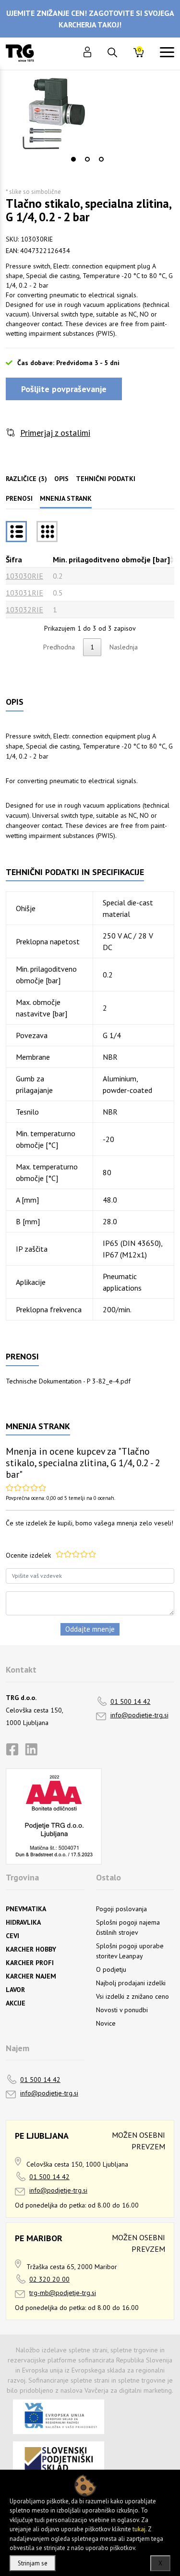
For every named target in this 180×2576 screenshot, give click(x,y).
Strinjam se (33, 2563)
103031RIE (24, 593)
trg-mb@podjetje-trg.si (63, 2293)
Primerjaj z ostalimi (55, 433)
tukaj (139, 2529)
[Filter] (47, 532)
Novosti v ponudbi (122, 2010)
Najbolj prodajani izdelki (131, 1983)
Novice (106, 2023)
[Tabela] (16, 532)
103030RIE (24, 576)
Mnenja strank (66, 498)
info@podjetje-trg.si (139, 1715)
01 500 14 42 (131, 1701)
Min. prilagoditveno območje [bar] (111, 559)
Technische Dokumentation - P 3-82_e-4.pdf (68, 1381)
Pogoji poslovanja (121, 1909)
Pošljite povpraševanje (64, 389)
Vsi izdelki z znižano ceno (132, 1996)
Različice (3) (26, 479)
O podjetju (111, 1969)
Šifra (14, 559)
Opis (61, 479)
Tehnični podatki (106, 479)
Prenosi (19, 498)
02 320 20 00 (49, 2279)
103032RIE (24, 609)
